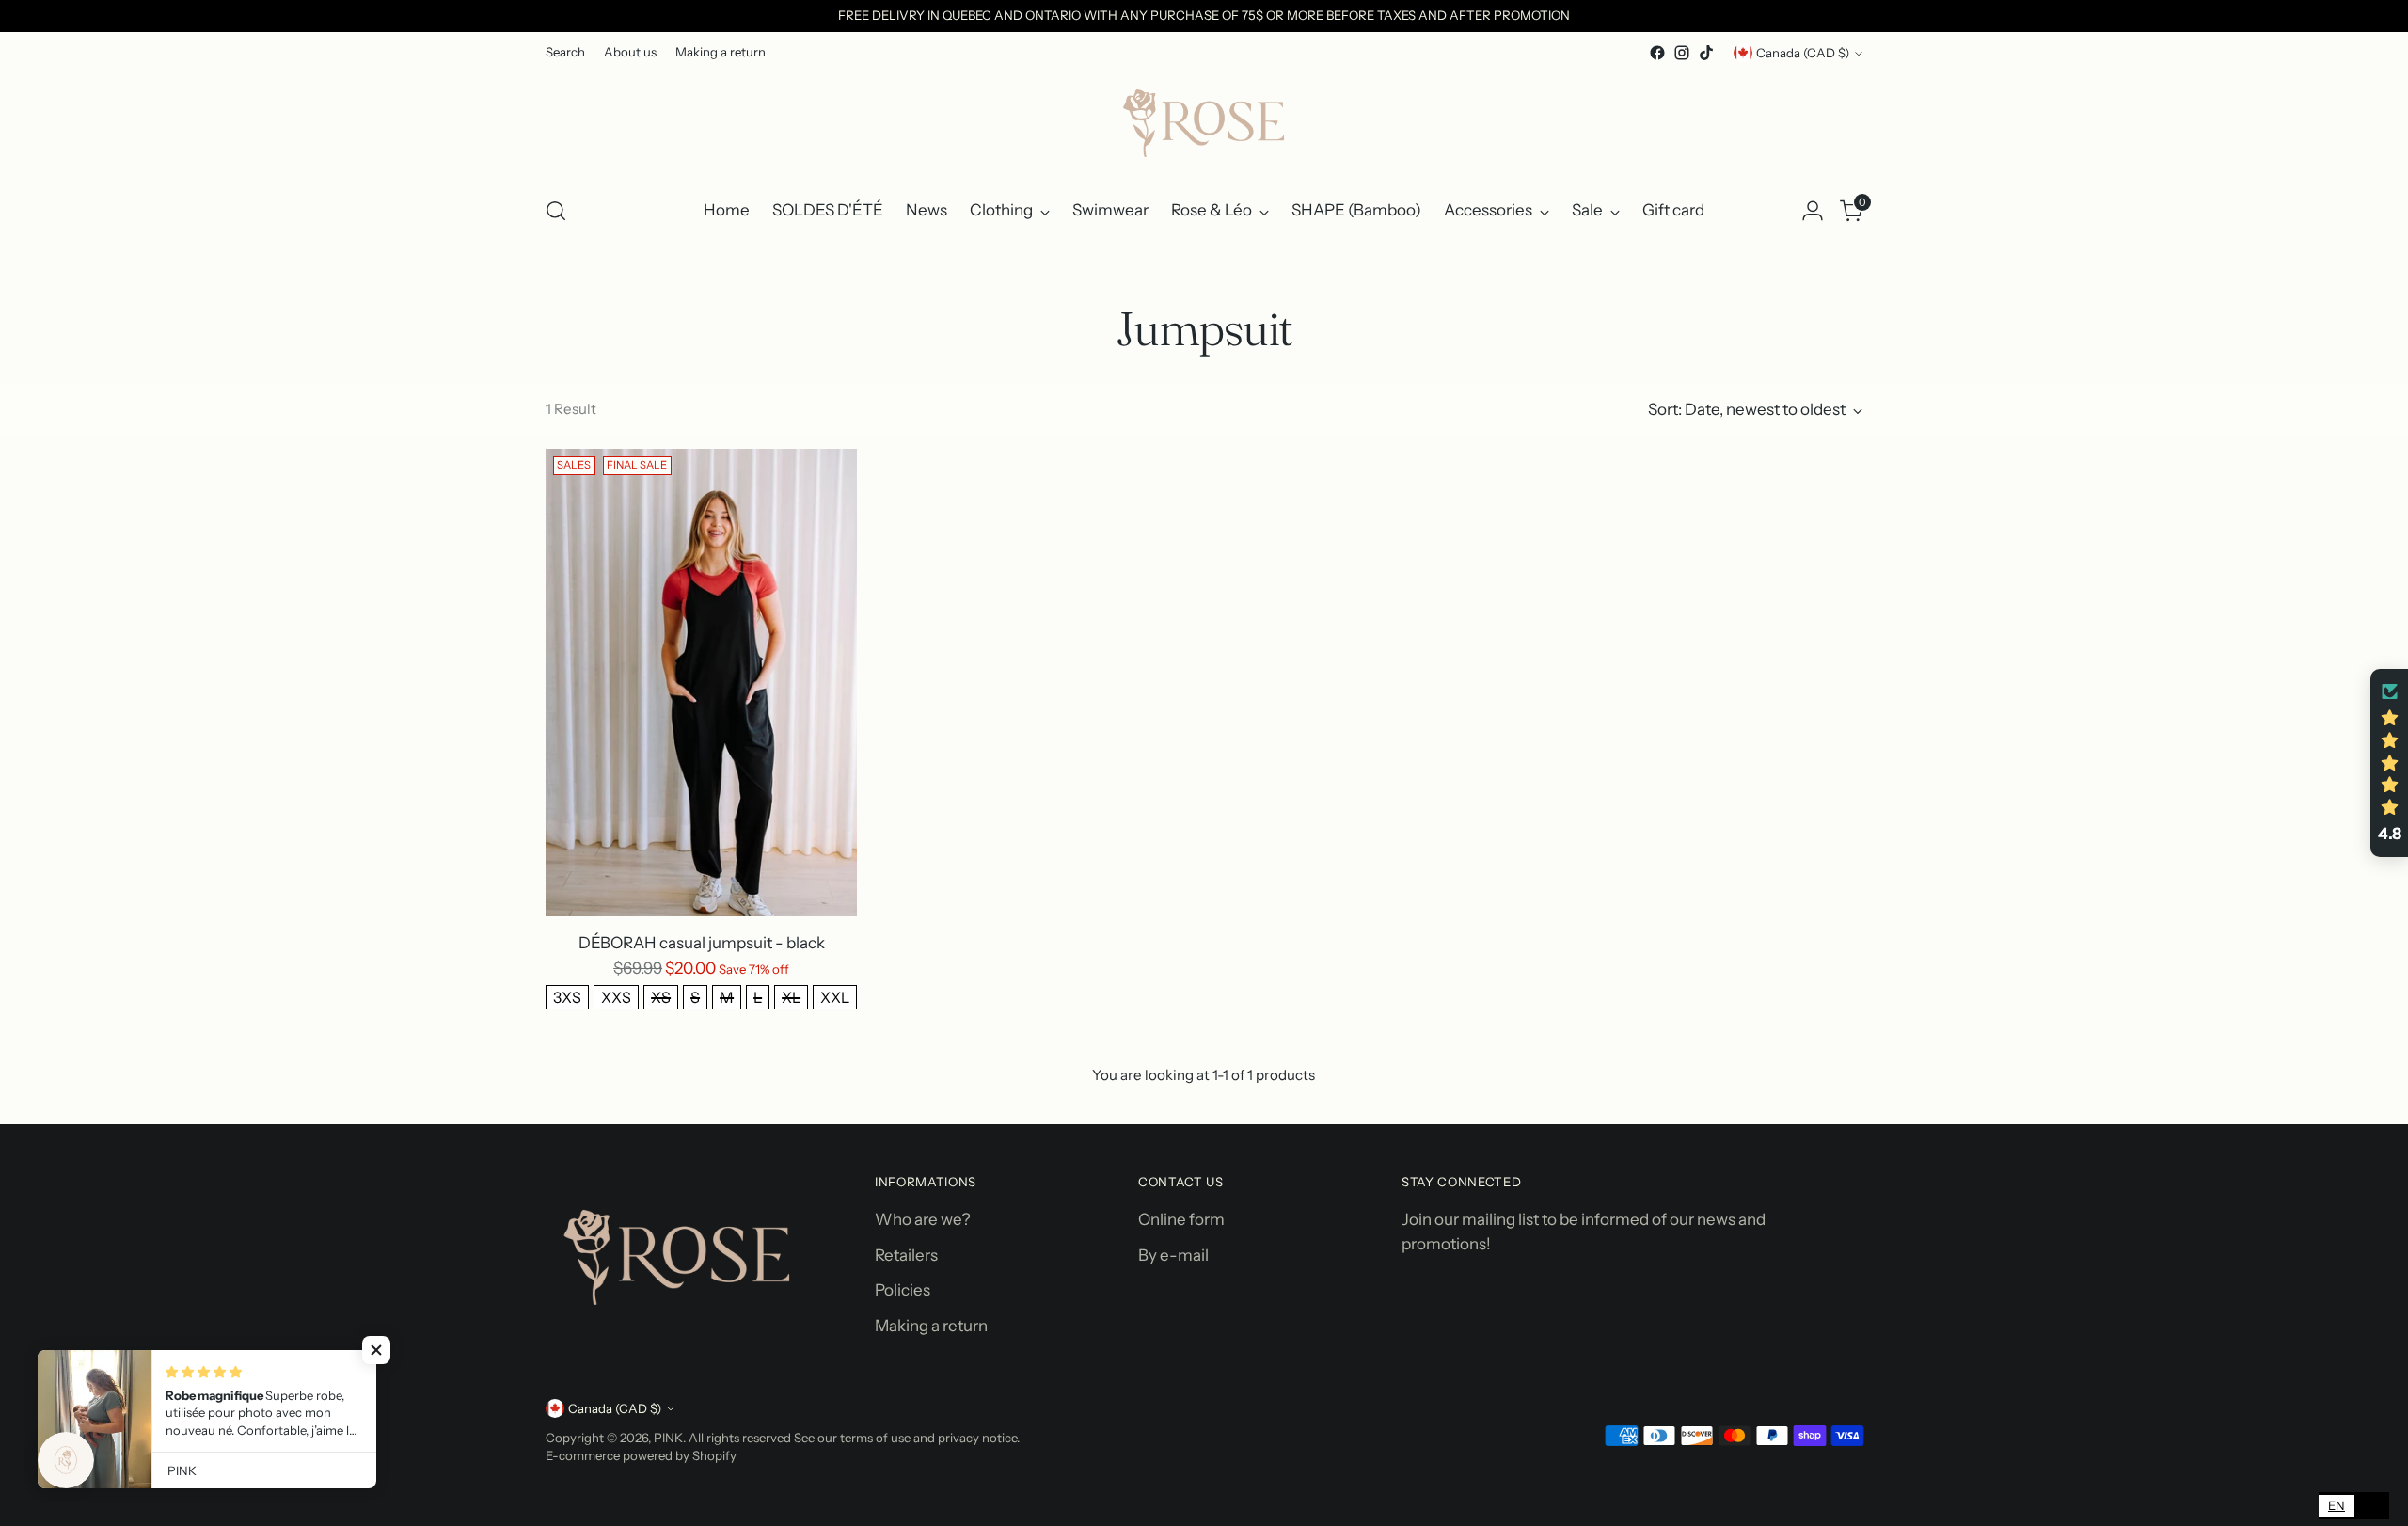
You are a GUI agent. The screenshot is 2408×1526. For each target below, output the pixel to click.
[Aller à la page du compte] (1813, 211)
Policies (903, 1290)
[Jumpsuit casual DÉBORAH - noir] (701, 683)
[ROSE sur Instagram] (1682, 53)
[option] (2372, 1506)
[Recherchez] (556, 211)
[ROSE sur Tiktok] (1706, 53)
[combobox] (2337, 1506)
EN (2337, 1505)
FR (2372, 1505)
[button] (2389, 763)
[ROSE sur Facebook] (1657, 53)
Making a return (931, 1326)
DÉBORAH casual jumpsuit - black (702, 943)
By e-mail (1173, 1255)
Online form (1181, 1219)
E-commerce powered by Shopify (641, 1455)
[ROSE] (1204, 122)
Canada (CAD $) (1803, 53)
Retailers (906, 1255)
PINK (668, 1438)
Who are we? (923, 1219)
